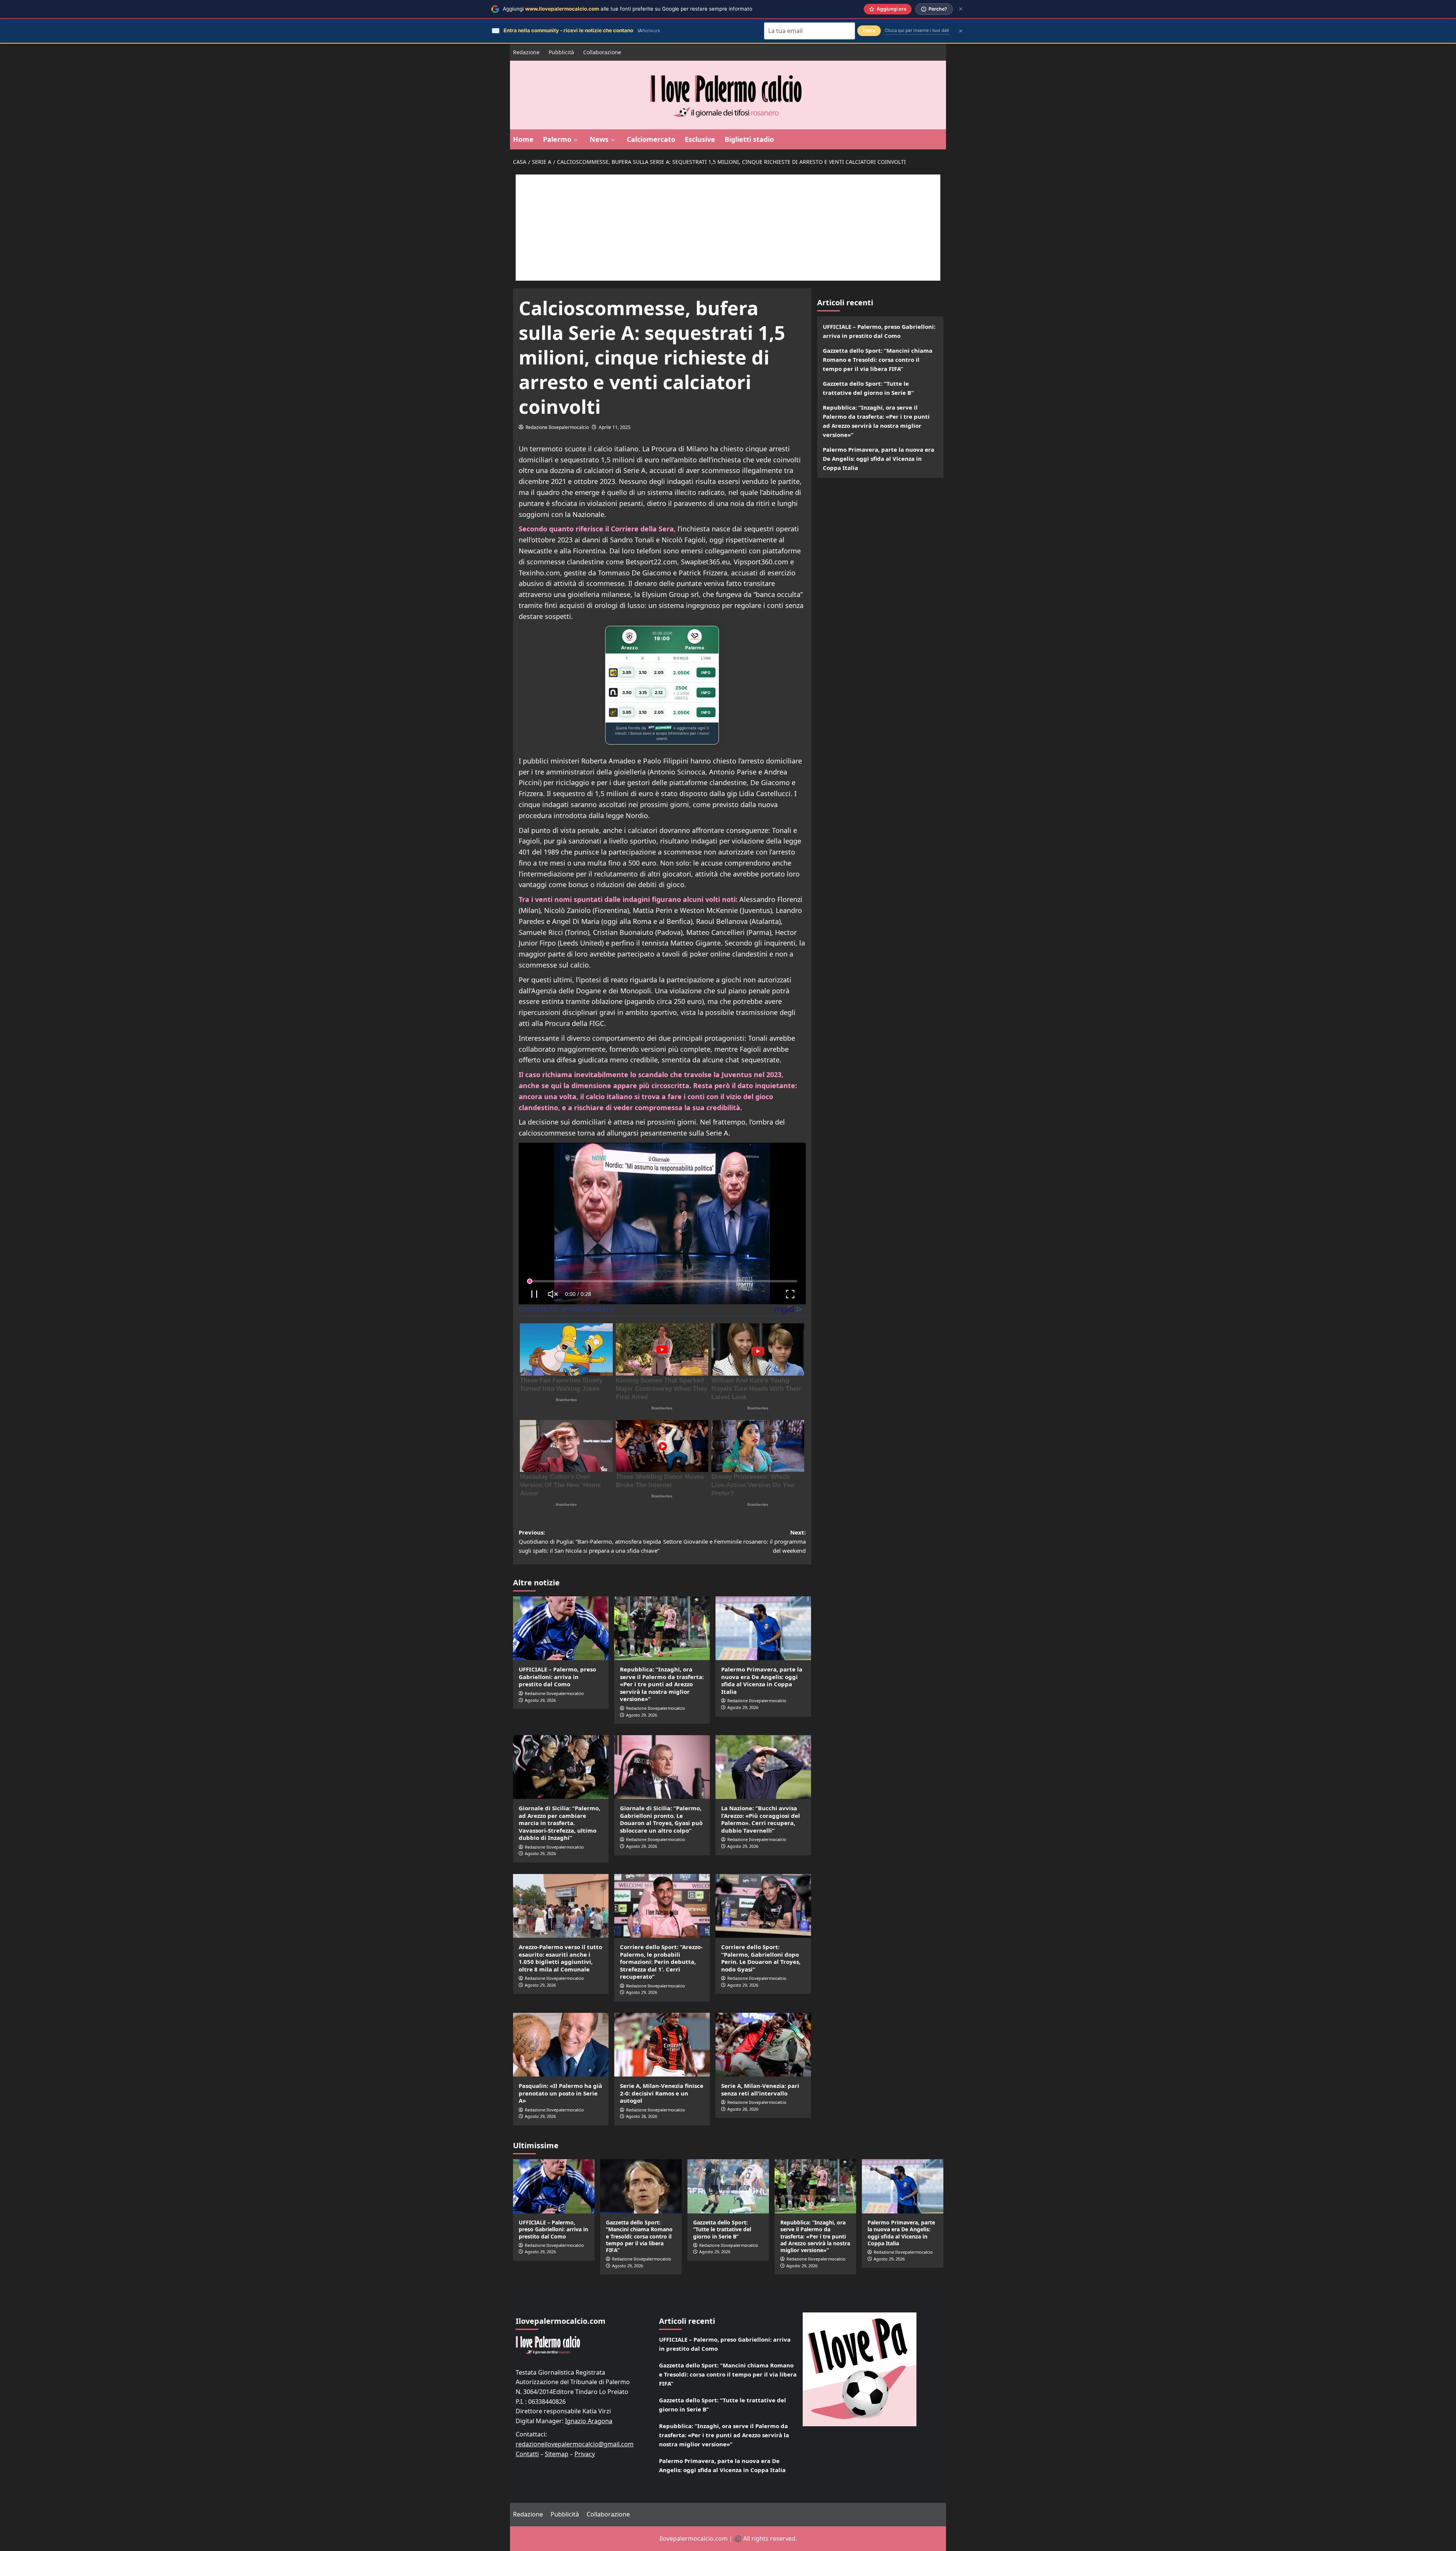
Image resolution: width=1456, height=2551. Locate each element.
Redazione (526, 52)
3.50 (627, 693)
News (599, 139)
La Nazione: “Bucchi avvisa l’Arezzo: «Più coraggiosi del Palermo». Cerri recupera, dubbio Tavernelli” (761, 1819)
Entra (869, 31)
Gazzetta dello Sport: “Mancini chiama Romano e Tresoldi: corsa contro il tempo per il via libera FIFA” (878, 360)
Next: (734, 1541)
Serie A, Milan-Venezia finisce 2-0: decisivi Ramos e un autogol (662, 2093)
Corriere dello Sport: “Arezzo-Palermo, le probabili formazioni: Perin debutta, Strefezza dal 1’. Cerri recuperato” (661, 1962)
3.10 (643, 672)
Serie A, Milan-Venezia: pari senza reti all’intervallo (760, 2089)
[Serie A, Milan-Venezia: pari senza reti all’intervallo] (763, 2045)
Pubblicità (561, 52)
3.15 (643, 693)
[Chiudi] (961, 9)
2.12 (659, 693)
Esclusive (700, 139)
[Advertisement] (728, 228)
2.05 (659, 672)
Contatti (527, 2454)
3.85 (627, 672)
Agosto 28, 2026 (642, 2116)
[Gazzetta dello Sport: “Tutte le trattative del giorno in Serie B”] (728, 2186)
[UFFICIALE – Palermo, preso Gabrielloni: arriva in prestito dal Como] (561, 1628)
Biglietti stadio (749, 139)
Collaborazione (602, 52)
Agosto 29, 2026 (540, 1700)
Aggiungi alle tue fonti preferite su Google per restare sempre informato (628, 9)
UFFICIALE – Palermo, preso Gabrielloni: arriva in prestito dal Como (557, 1677)
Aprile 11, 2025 (615, 427)
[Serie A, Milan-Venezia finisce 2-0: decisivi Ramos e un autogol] (662, 2045)
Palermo (557, 139)
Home (523, 139)
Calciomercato (651, 139)
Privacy (585, 2454)
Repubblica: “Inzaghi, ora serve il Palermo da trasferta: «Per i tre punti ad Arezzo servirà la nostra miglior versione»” (662, 1684)
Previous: (590, 1541)
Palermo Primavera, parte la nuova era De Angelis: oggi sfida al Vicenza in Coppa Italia (762, 1680)
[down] (576, 140)
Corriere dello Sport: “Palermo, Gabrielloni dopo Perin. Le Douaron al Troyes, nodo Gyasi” (761, 1958)
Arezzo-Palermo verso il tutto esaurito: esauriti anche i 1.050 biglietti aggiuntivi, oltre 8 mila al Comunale (560, 1958)
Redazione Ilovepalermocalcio (557, 427)
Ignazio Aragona (589, 2421)
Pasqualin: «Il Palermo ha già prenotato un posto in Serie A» (560, 2093)
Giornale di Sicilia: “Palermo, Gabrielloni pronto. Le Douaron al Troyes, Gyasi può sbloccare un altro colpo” (661, 1819)
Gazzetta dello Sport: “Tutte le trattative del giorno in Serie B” (868, 388)
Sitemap (557, 2454)
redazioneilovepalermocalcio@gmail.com (575, 2444)
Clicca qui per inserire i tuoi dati (917, 30)
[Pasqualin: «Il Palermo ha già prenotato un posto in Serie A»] (561, 2045)
